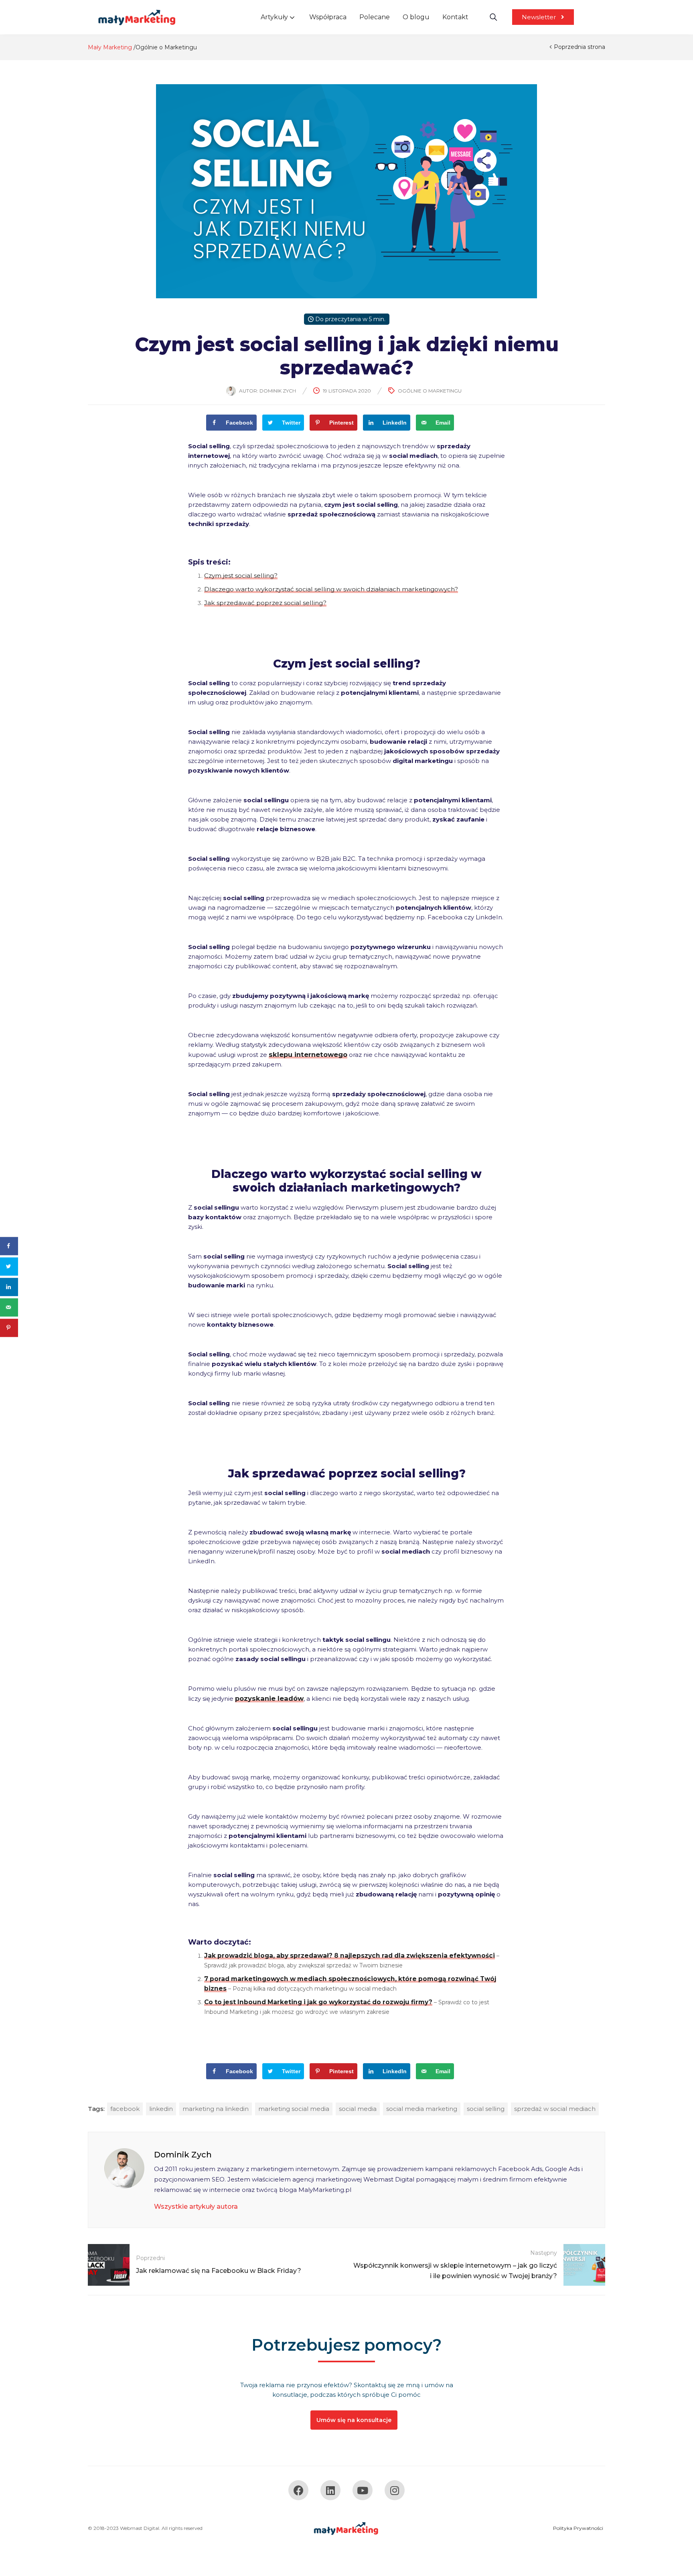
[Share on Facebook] (9, 1246)
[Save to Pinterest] (9, 1328)
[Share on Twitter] (9, 1266)
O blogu (416, 17)
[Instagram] (395, 2490)
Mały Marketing (110, 47)
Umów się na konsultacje (354, 2420)
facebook (125, 2109)
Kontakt (455, 17)
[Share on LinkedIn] (9, 1287)
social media (358, 2109)
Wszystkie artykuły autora (196, 2207)
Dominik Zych (278, 391)
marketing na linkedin (216, 2109)
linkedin (161, 2109)
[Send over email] (9, 1307)
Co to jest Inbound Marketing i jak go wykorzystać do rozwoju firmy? (318, 2002)
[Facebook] (298, 2490)
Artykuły (275, 17)
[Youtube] (363, 2490)
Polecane (375, 17)
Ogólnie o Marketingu (166, 47)
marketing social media (294, 2109)
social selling (486, 2109)
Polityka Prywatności (578, 2528)
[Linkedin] (330, 2490)
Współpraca (328, 17)
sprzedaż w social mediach (555, 2109)
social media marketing (422, 2109)
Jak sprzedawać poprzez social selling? (265, 603)
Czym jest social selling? (241, 576)
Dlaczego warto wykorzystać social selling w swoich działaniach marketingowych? (331, 589)
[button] (543, 17)
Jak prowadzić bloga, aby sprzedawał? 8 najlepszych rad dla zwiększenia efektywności (350, 1956)
